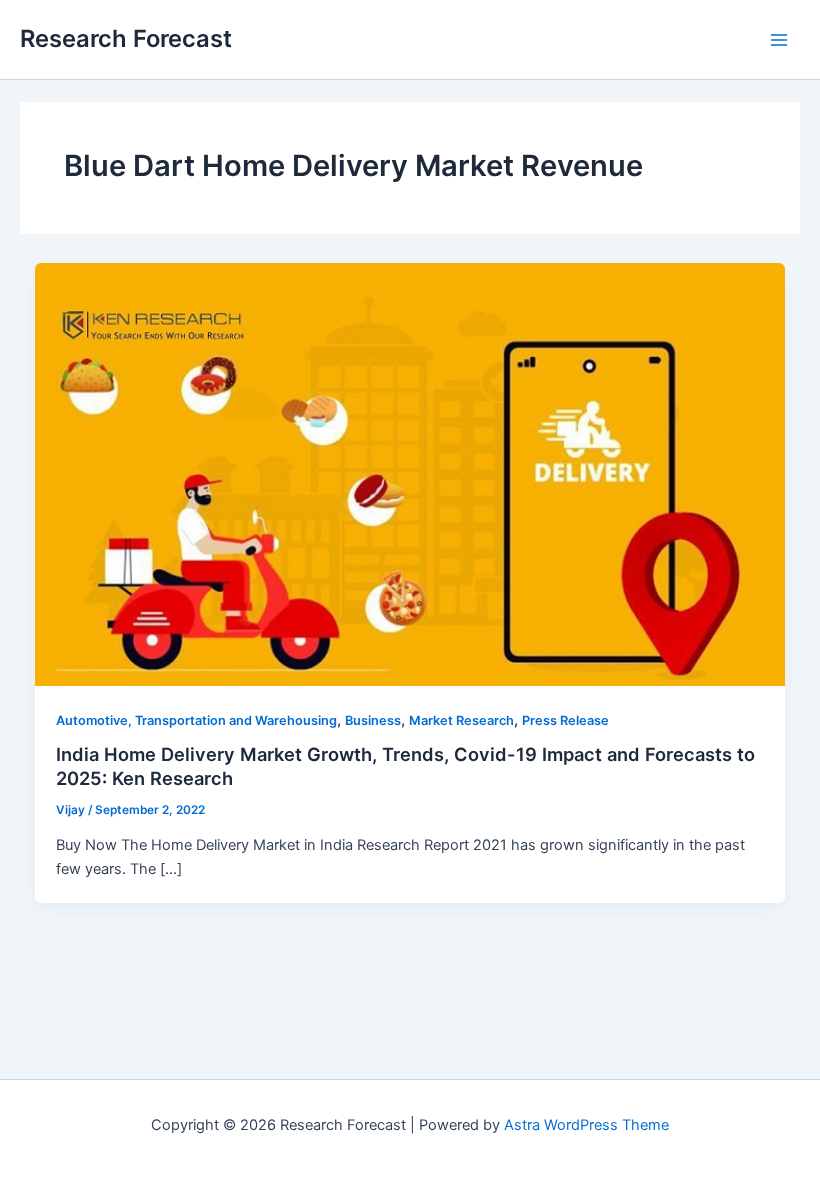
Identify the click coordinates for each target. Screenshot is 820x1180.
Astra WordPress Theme (586, 1125)
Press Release (565, 720)
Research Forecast (126, 38)
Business (373, 720)
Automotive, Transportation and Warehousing (196, 720)
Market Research (461, 720)
